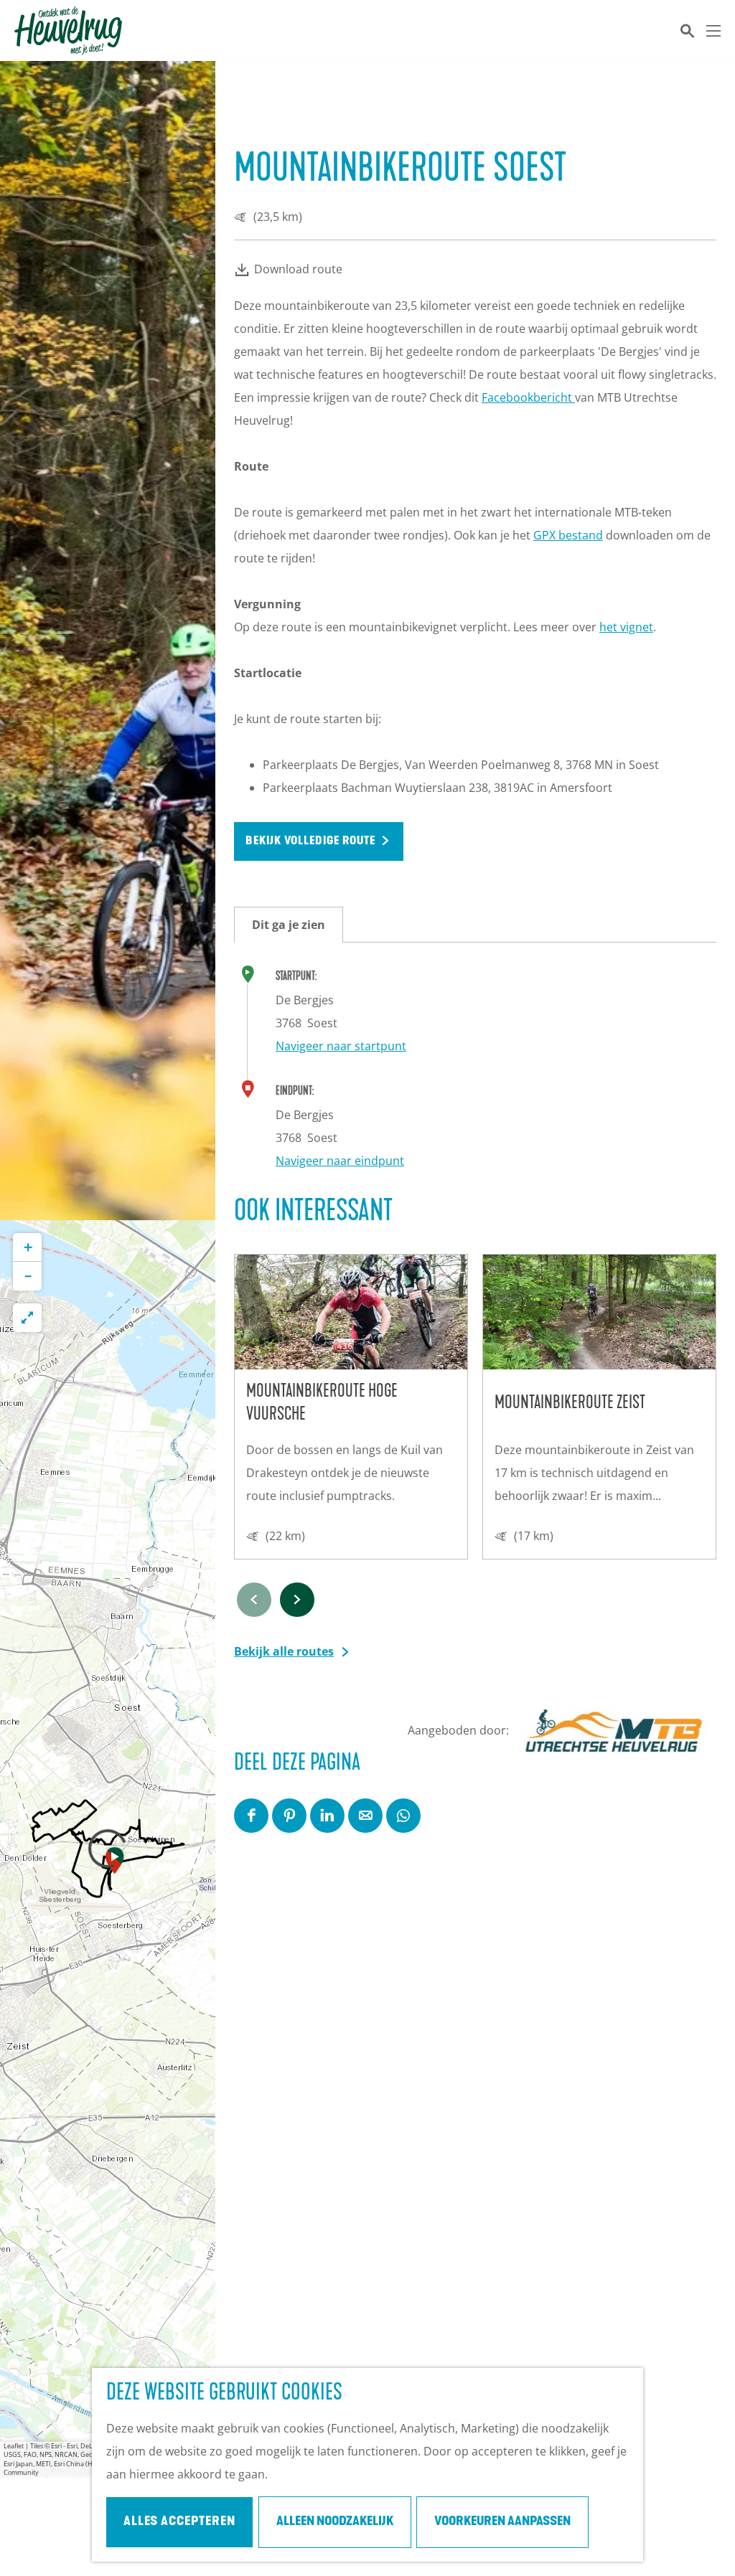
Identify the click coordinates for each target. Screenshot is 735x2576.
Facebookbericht (528, 397)
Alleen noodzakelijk (335, 2522)
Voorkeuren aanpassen (502, 2522)
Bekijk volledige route (310, 841)
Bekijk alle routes (284, 1651)
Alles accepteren (179, 2522)
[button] (115, 1864)
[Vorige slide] (254, 1600)
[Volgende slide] (297, 1600)
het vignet (626, 627)
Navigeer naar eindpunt (340, 1161)
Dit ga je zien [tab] (289, 925)
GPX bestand (568, 535)
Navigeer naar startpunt (341, 1046)
